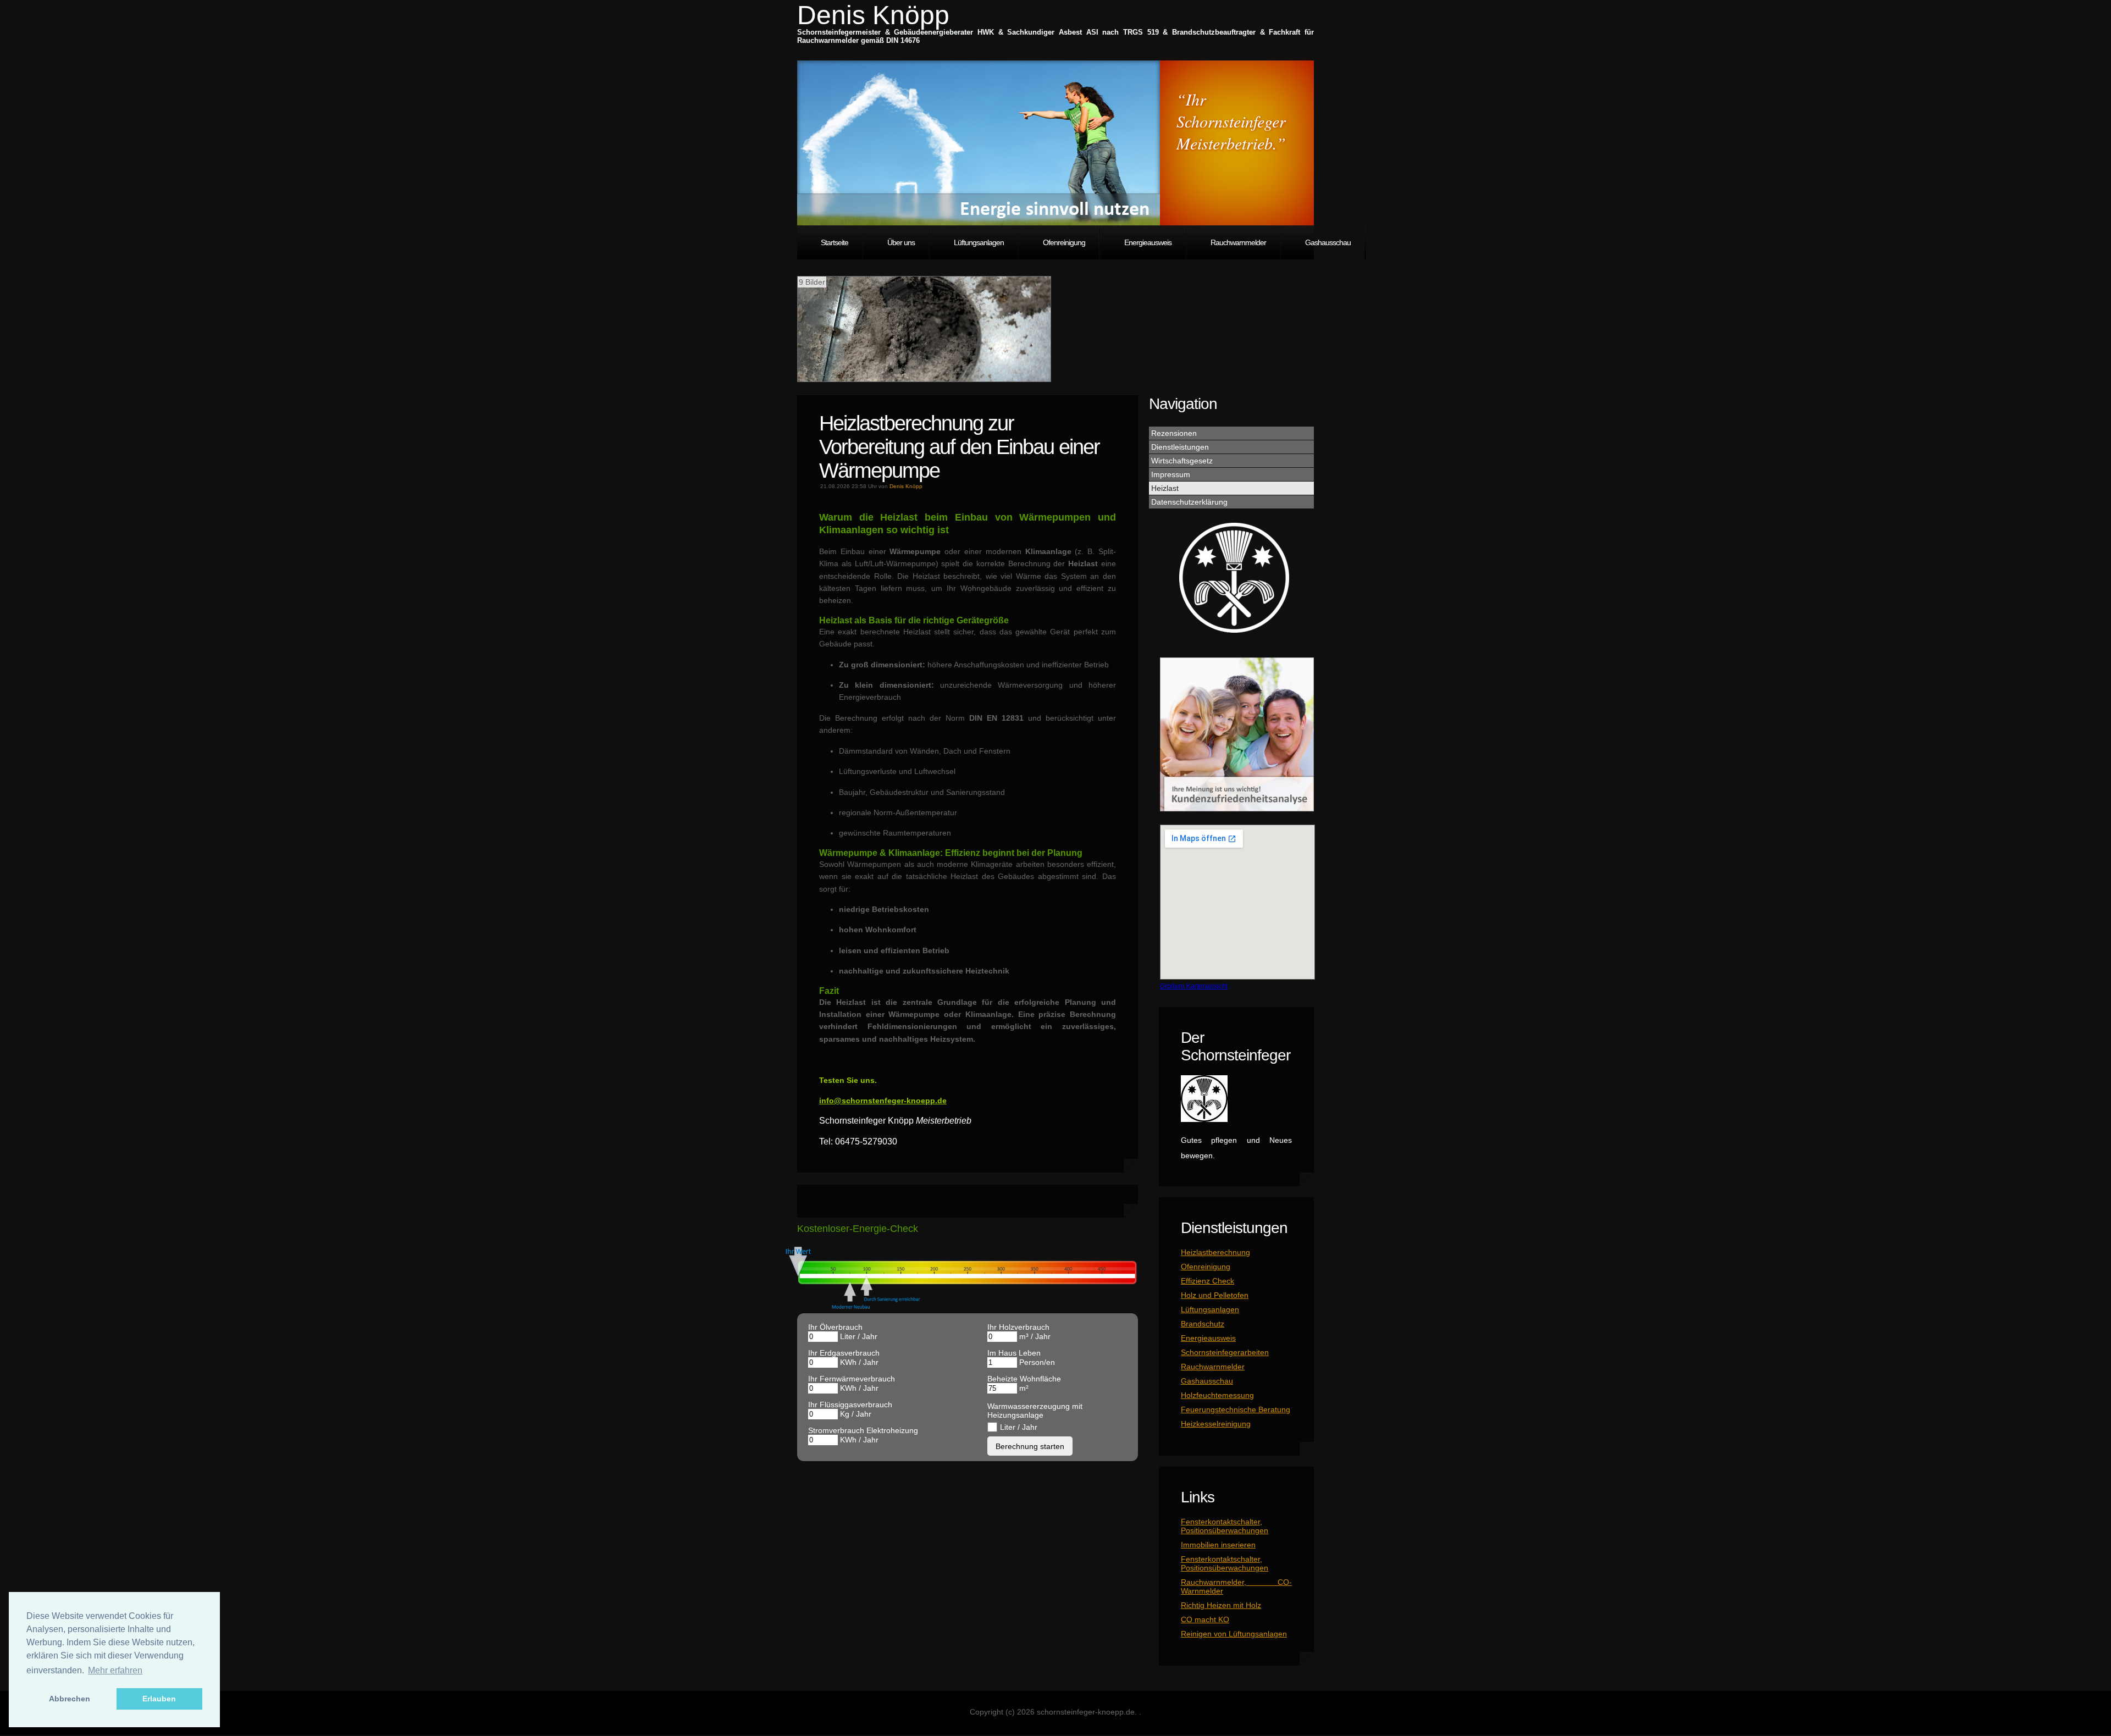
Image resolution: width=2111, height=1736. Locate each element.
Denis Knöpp (873, 15)
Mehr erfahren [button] (115, 1670)
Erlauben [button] (159, 1699)
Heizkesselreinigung (1216, 1424)
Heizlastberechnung (1215, 1252)
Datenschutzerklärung (1189, 502)
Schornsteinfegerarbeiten (1225, 1352)
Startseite (835, 242)
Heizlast (1165, 488)
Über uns (901, 242)
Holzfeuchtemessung (1217, 1395)
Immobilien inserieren (1218, 1545)
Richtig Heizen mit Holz (1221, 1605)
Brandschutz (1203, 1324)
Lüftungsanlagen (979, 242)
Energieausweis (1148, 242)
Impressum (1171, 474)
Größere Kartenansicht (1194, 986)
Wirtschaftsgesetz (1182, 461)
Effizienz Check (1208, 1281)
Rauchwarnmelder (1238, 242)
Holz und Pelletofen (1215, 1295)
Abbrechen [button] (70, 1699)
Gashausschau (1328, 242)
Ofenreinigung (1064, 242)
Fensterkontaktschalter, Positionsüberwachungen (1225, 1526)
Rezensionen (1174, 433)
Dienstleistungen (1180, 447)
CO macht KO (1205, 1619)
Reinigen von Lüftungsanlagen (1234, 1634)
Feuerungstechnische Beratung (1236, 1409)
